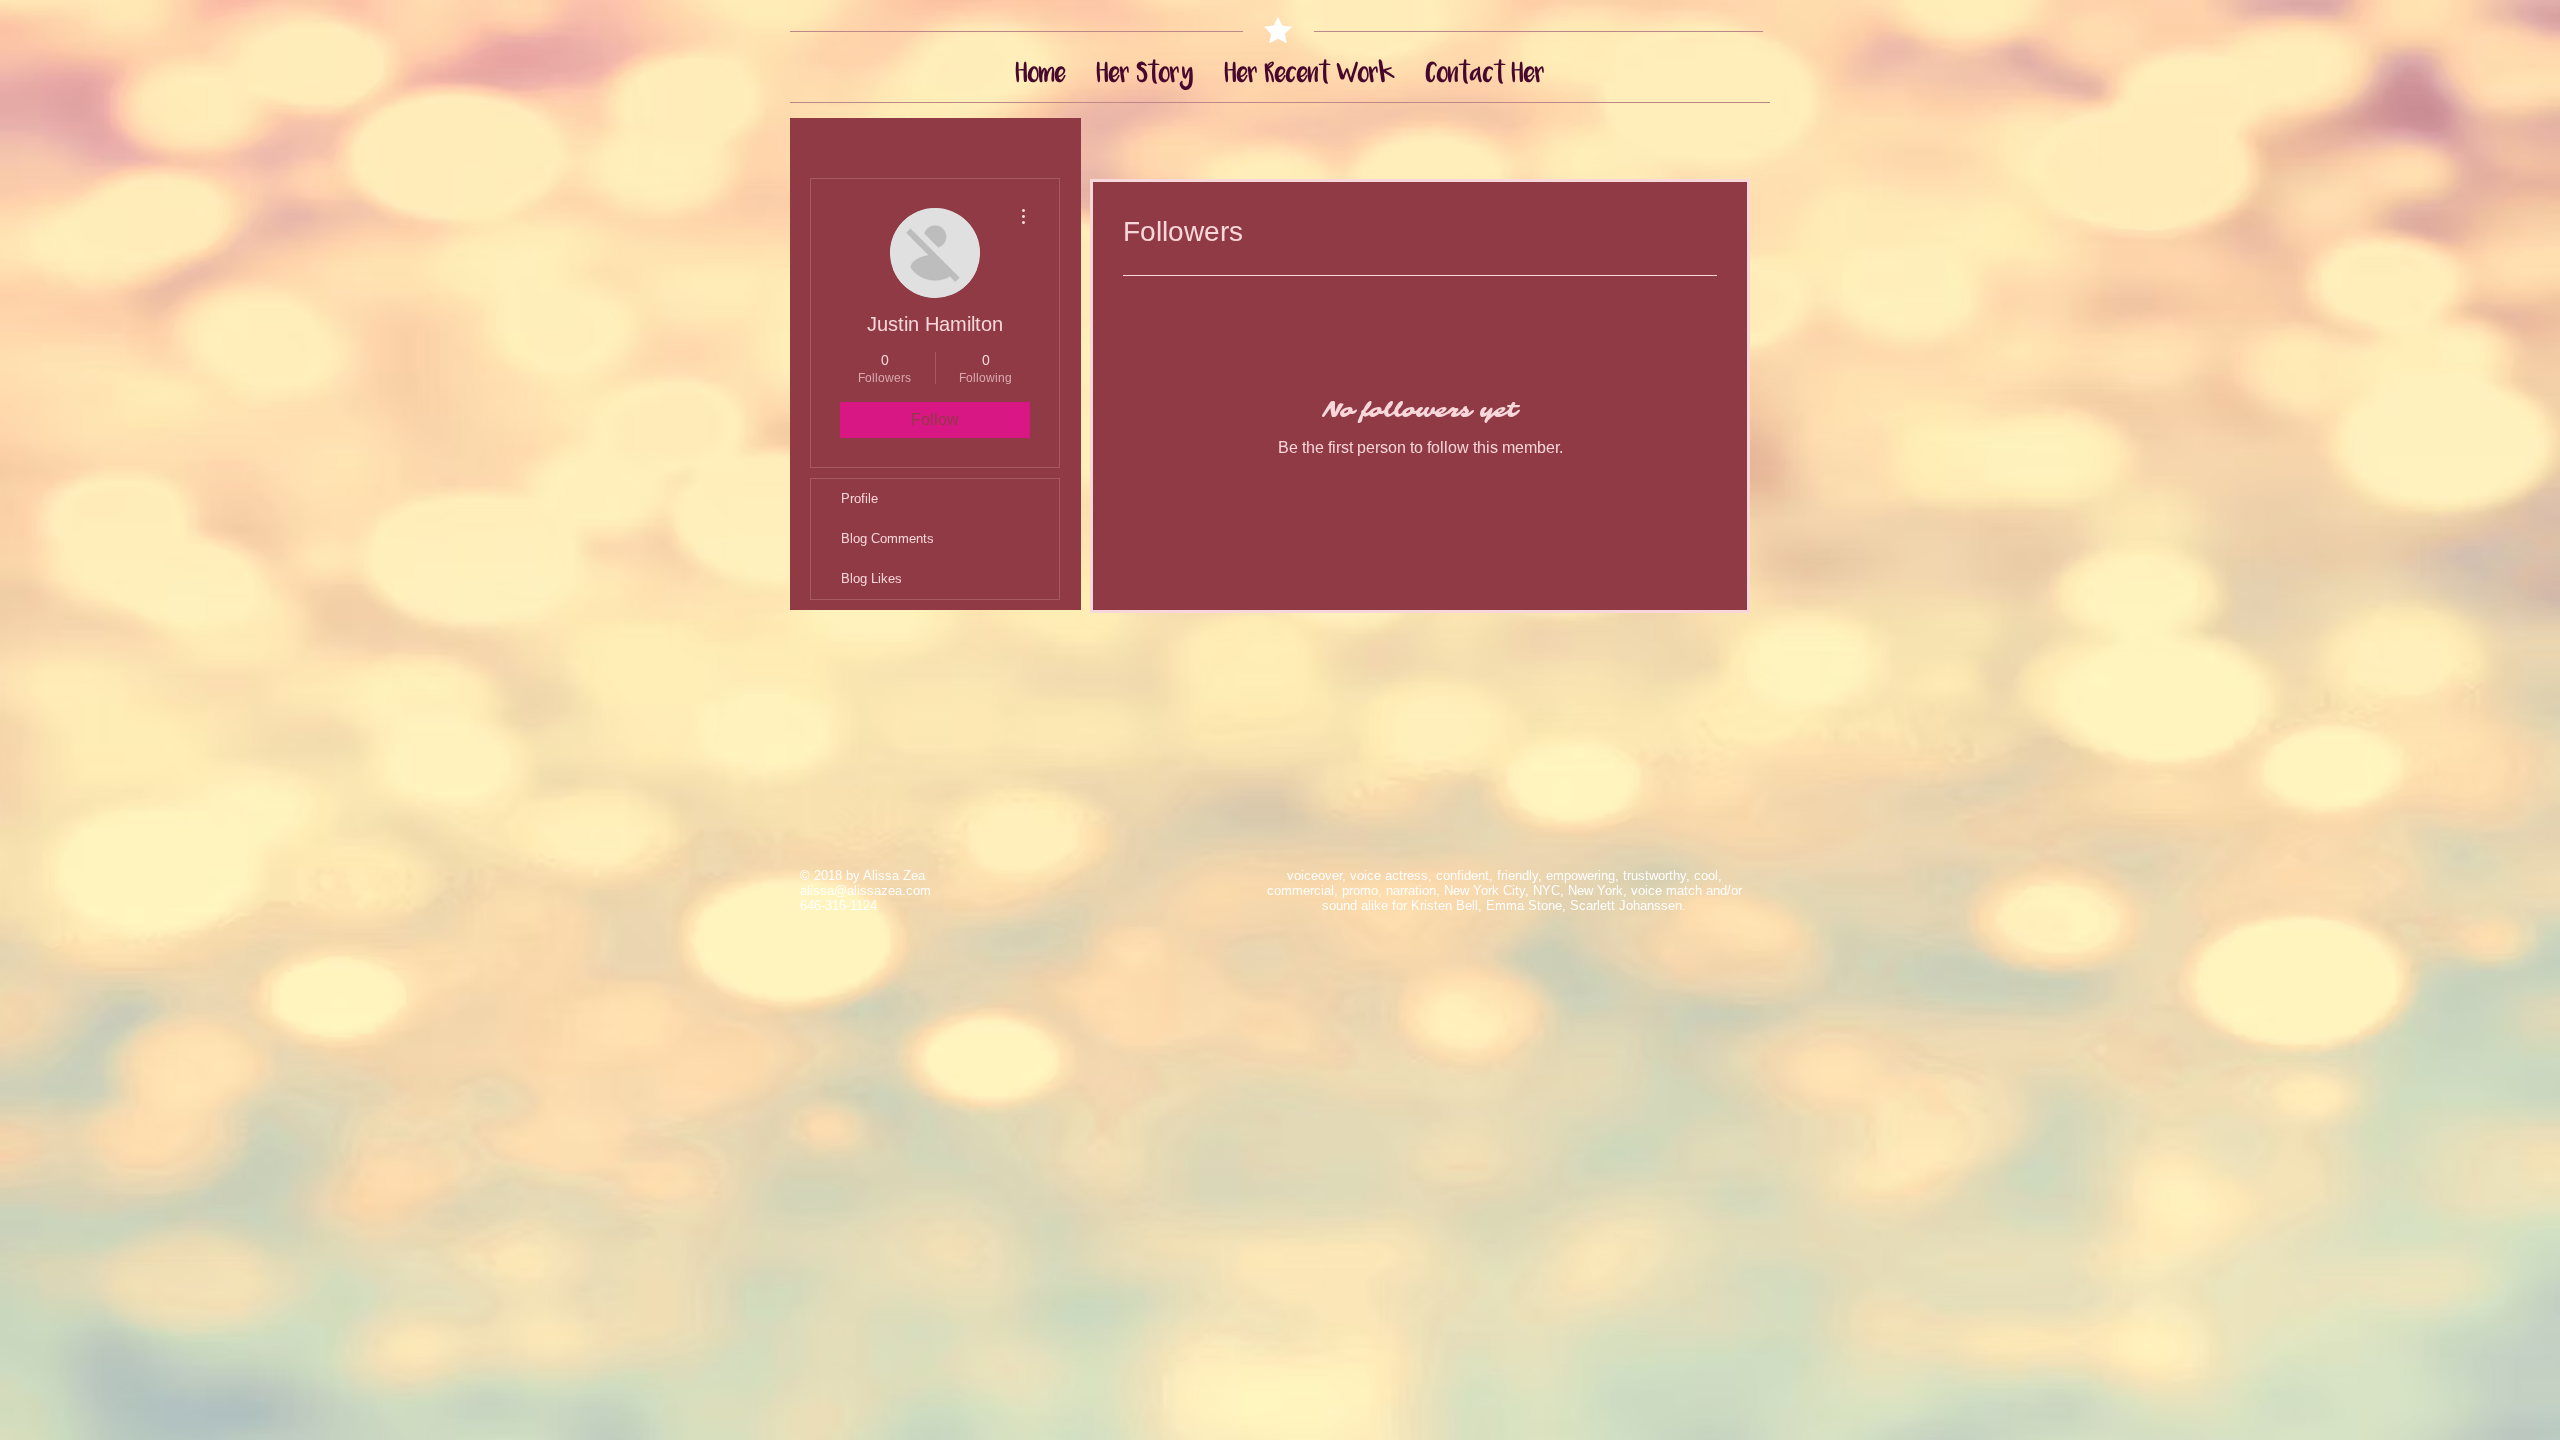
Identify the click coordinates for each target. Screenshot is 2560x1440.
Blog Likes (871, 578)
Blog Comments (887, 538)
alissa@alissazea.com (865, 890)
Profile (859, 498)
